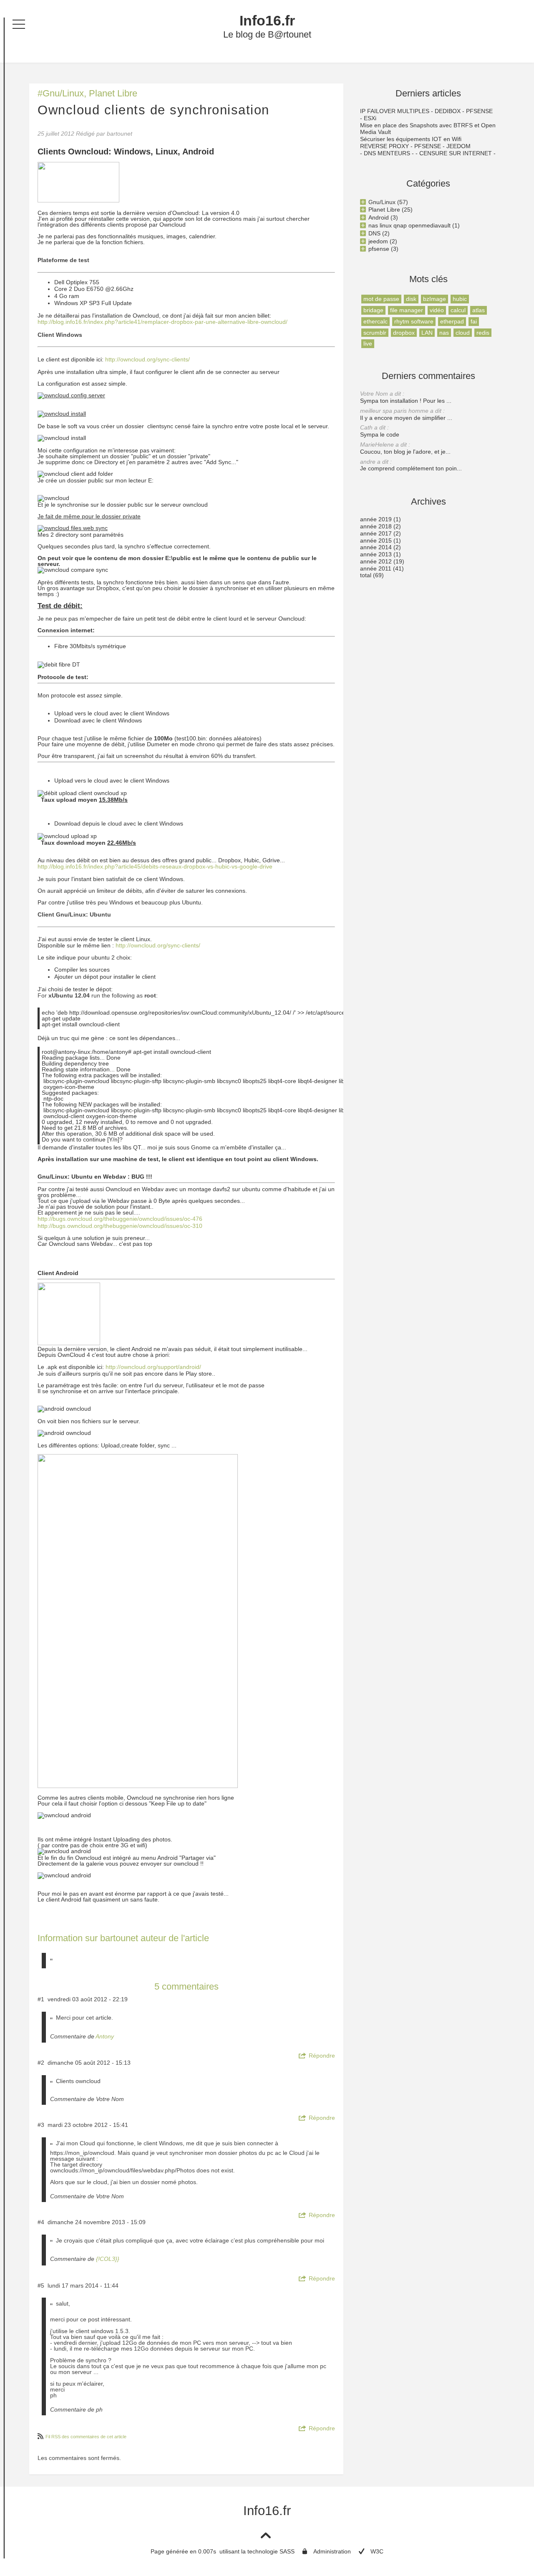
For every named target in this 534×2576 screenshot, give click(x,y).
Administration (332, 2551)
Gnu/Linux (63, 93)
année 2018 (376, 526)
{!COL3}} (108, 2259)
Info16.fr (267, 21)
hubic (460, 299)
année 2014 (376, 547)
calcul (458, 310)
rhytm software (414, 321)
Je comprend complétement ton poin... (411, 465)
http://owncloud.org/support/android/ (153, 1367)
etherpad (452, 321)
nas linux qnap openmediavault (409, 225)
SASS (287, 2551)
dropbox (404, 333)
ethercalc (375, 321)
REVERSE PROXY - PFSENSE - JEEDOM (415, 146)
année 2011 (376, 568)
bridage (373, 310)
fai (474, 321)
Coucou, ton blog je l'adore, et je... (405, 448)
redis (483, 333)
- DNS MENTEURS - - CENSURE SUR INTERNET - (428, 153)
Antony (105, 2036)
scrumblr (375, 333)
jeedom (378, 241)
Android (379, 217)
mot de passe (381, 299)
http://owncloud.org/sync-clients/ (147, 359)
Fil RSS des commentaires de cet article (86, 2437)
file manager (407, 310)
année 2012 (376, 561)
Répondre (322, 2056)
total (366, 575)
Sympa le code (380, 431)
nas (444, 333)
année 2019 (376, 519)
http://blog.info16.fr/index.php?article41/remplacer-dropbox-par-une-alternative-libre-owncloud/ (162, 322)
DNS (374, 233)
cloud (463, 333)
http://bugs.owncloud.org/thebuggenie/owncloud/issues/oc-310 (120, 1226)
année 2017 (376, 533)
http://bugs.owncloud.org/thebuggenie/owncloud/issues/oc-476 (120, 1219)
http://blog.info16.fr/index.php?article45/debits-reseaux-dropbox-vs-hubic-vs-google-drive (155, 866)
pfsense (379, 249)
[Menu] (19, 24)
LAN (427, 333)
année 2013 (376, 554)
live (368, 343)
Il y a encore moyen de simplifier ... (406, 414)
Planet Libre (113, 93)
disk (411, 299)
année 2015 (376, 540)
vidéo (437, 310)
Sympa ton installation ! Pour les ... (406, 397)
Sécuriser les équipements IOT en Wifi (411, 139)
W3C (377, 2551)
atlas (479, 310)
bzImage (435, 299)
